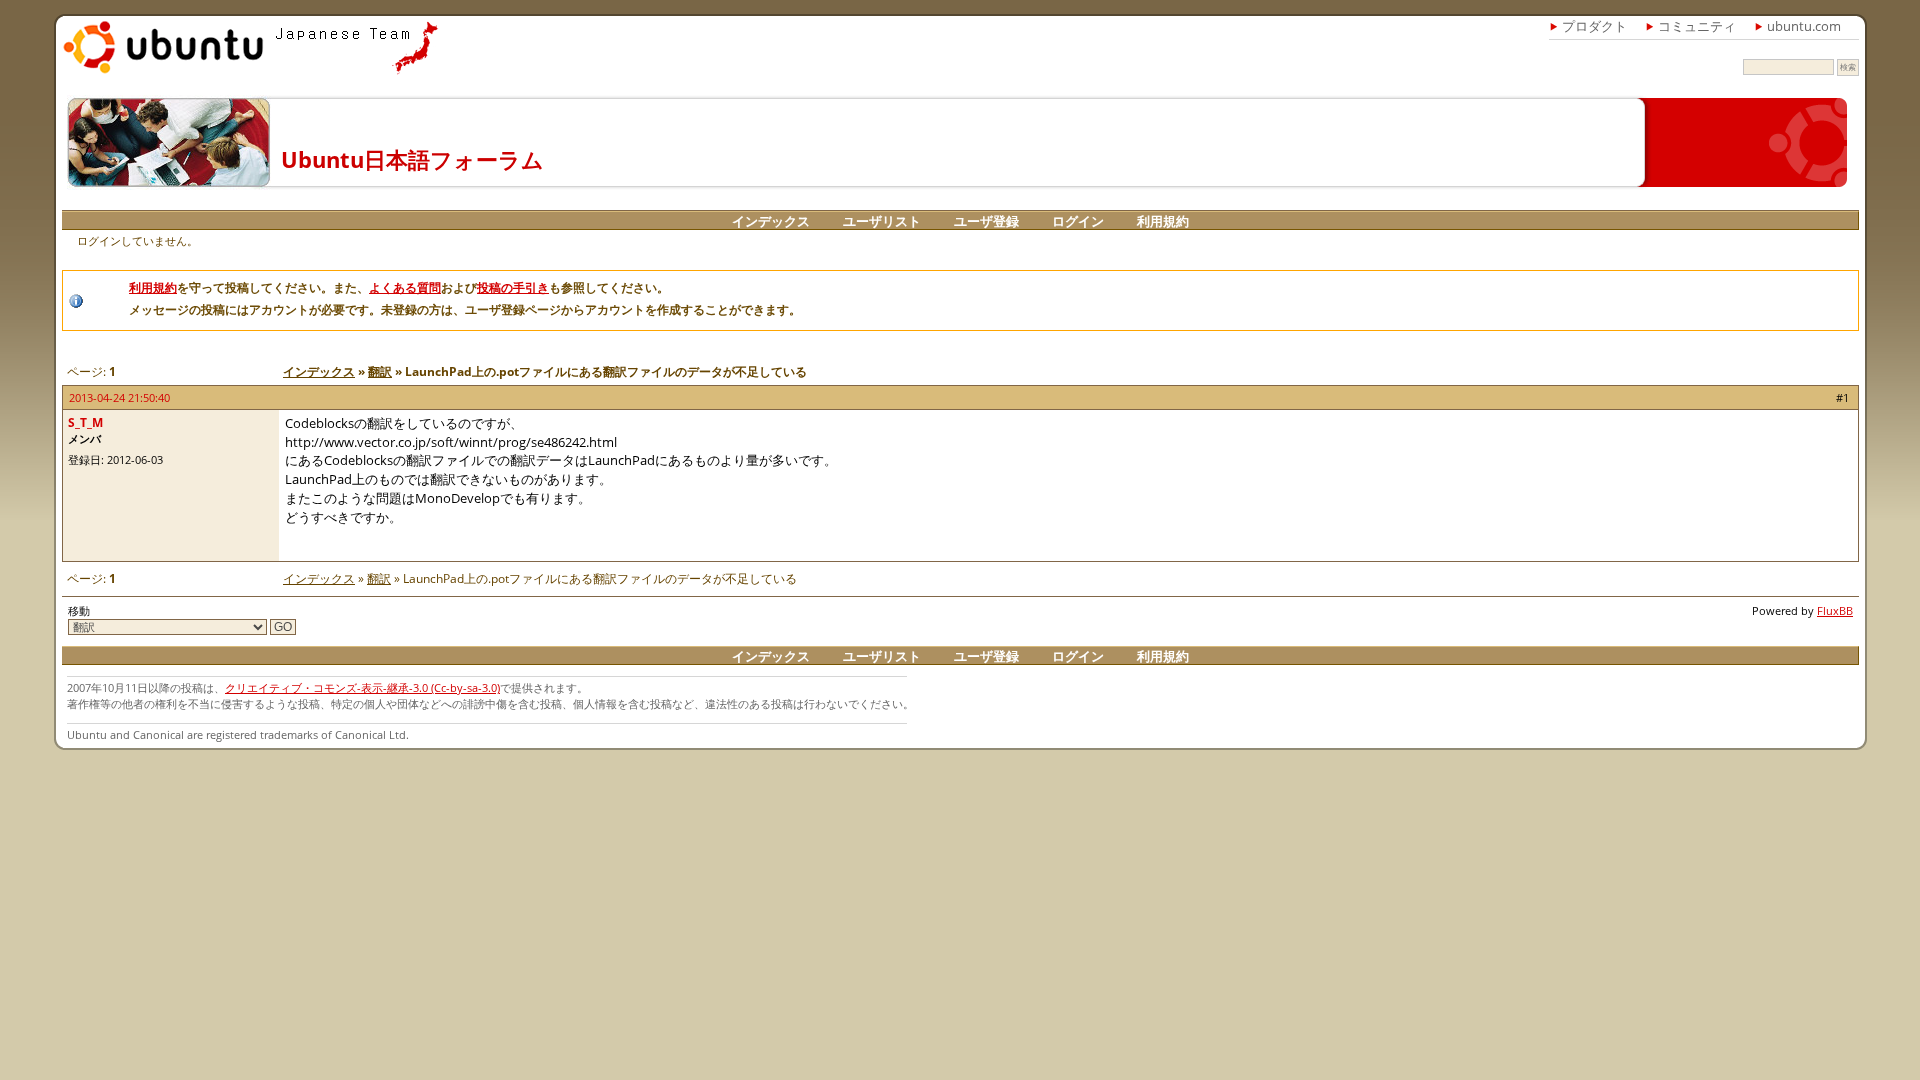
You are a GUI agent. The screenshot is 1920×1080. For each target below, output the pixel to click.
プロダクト (1594, 26)
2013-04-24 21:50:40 (119, 397)
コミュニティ (1697, 26)
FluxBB (1835, 610)
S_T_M (85, 422)
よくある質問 (405, 287)
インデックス (771, 221)
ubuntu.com (1804, 26)
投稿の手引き (513, 287)
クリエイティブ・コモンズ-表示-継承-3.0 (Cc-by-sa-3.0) (362, 687)
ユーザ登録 (986, 221)
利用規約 (1163, 221)
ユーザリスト (882, 221)
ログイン (1078, 221)
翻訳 (380, 371)
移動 (79, 610)
